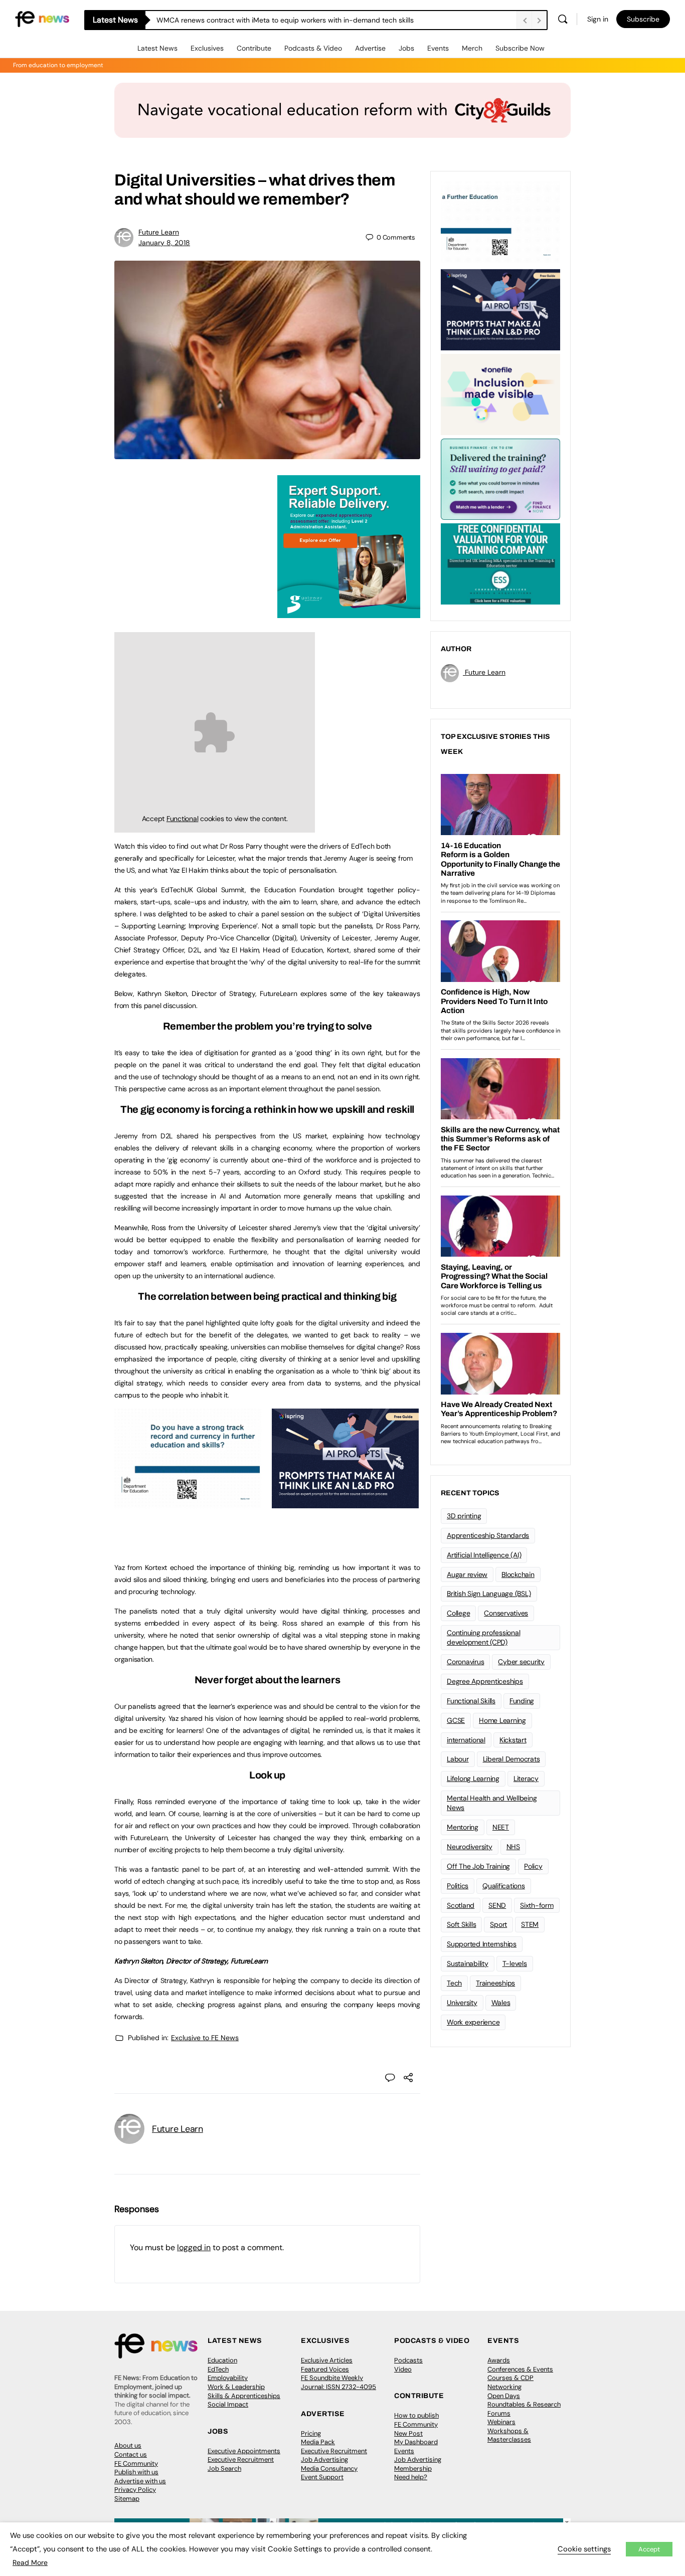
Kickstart (513, 1740)
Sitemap (127, 2499)
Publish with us (136, 2472)
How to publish (416, 2415)
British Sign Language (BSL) (489, 1594)
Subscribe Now (520, 48)
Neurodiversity (470, 1847)
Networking (504, 2387)
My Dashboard (416, 2442)
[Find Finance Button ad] (500, 478)
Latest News (157, 48)
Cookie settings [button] (584, 2549)
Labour (458, 1759)
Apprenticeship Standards (488, 1535)
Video (403, 2369)
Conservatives (506, 1613)
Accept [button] (649, 2549)
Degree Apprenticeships (485, 1681)
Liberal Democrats (511, 1759)
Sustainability (468, 1963)
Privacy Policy (135, 2490)
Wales (501, 2003)
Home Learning (502, 1720)
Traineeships (495, 1983)
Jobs (406, 48)
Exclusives (207, 48)
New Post (408, 2433)
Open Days (504, 2396)
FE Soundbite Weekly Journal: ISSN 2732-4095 (338, 2382)
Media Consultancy (329, 2468)
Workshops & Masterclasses (509, 2435)
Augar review (467, 1574)
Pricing (311, 2433)
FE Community (136, 2463)
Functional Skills (471, 1701)
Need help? (411, 2477)
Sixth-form (537, 1905)
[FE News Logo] (42, 18)
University (462, 2003)
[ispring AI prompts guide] (345, 1503)
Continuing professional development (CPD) (483, 1637)
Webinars (501, 2422)
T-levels (515, 1963)
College (458, 1613)
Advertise (370, 48)
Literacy (526, 1778)
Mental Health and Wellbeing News (492, 1803)
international (466, 1740)
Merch (472, 48)
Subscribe (643, 19)
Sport (498, 1924)
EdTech (218, 2369)
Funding (522, 1701)
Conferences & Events (520, 2369)
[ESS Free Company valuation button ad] (500, 563)
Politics (458, 1886)
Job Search (224, 2468)
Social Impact (228, 2404)
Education (222, 2360)
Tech (454, 1983)
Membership (413, 2468)
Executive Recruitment (241, 2459)
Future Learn (159, 232)
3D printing (464, 1516)
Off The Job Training (478, 1866)
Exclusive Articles (327, 2360)
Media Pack (318, 2442)
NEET (501, 1827)
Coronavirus (465, 1662)
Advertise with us (140, 2481)
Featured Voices (325, 2369)
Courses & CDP (510, 2378)
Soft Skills (461, 1924)
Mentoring (463, 1827)
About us (128, 2445)
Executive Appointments (244, 2451)
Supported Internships (482, 1944)
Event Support (322, 2477)
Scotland (461, 1905)
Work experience (473, 2022)
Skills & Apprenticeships (244, 2396)
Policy (533, 1866)
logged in (194, 2247)
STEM (530, 1924)
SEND (497, 1905)
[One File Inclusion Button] (500, 393)
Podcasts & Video (313, 48)
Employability (228, 2378)
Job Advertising (324, 2459)
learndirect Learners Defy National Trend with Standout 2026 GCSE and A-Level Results (299, 20)
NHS (513, 1847)
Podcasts (408, 2360)
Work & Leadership (236, 2387)
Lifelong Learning (473, 1778)
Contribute (254, 48)
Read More (30, 2562)
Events (438, 48)
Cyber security (521, 1662)
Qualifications (504, 1886)
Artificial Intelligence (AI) (484, 1555)
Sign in (598, 19)
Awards (499, 2360)
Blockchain (518, 1574)
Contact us (131, 2454)
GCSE (456, 1720)
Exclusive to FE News (205, 2038)
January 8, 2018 (164, 243)
